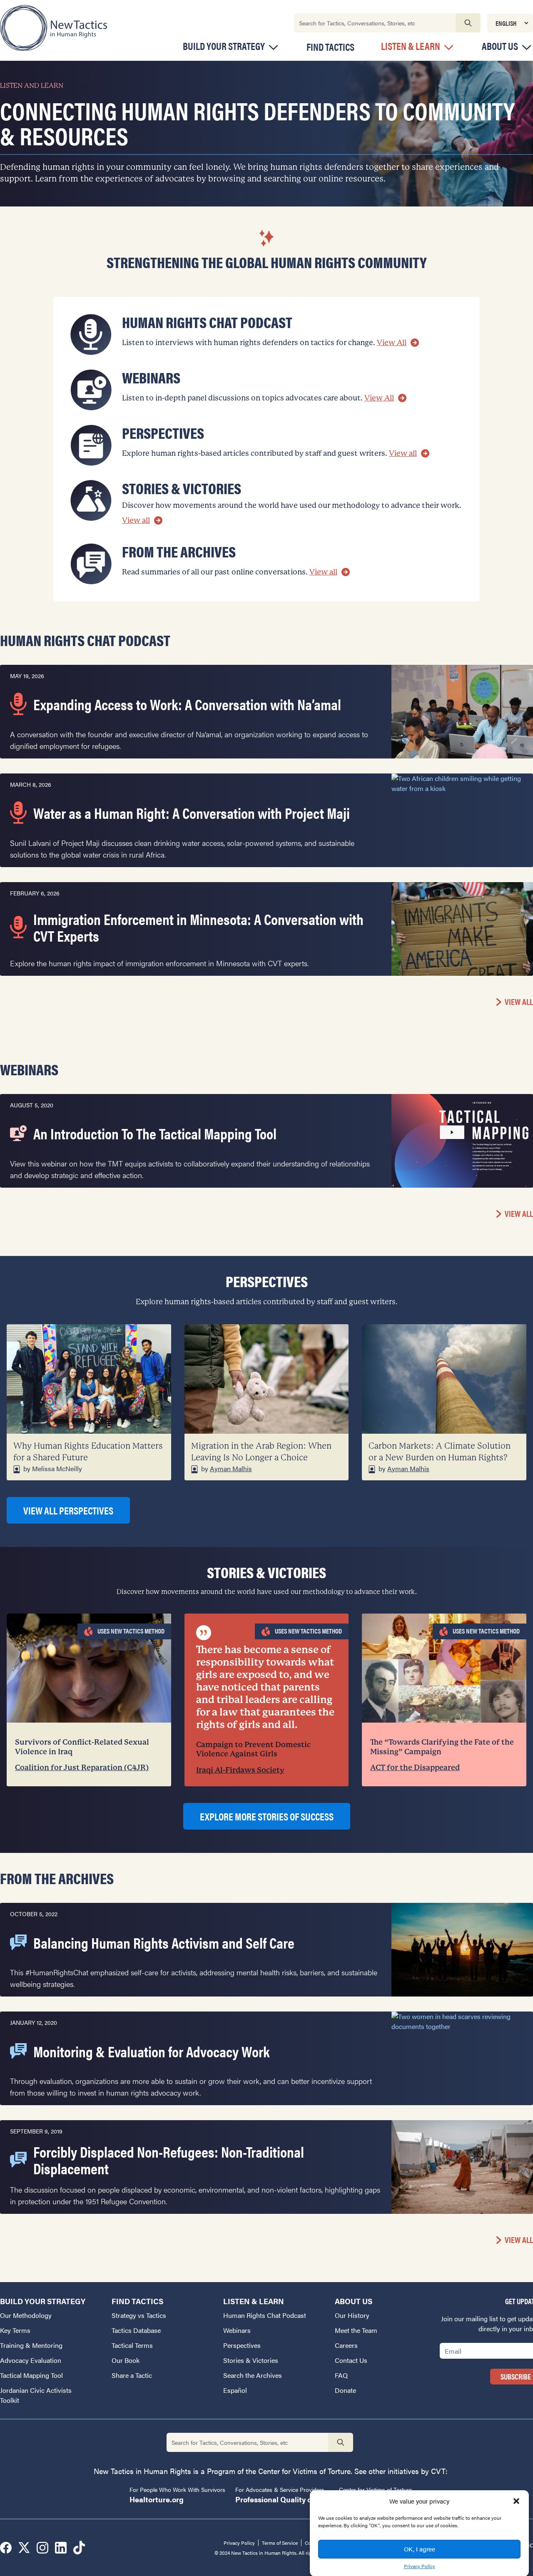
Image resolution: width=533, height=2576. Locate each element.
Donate (345, 2390)
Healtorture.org (157, 2499)
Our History (352, 2315)
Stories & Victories (251, 2360)
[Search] (468, 23)
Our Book (126, 2360)
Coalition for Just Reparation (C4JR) (82, 1767)
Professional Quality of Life (282, 2499)
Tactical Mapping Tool (31, 2375)
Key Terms (15, 2330)
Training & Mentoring (31, 2345)
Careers (346, 2345)
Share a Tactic (132, 2375)
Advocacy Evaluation (31, 2360)
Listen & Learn (411, 46)
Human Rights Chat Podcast (265, 2315)
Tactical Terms (132, 2345)
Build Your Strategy (224, 46)
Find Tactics (330, 47)
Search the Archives (253, 2375)
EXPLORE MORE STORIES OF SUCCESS (267, 1816)
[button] (516, 2501)
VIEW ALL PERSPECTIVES (68, 1510)
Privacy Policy (420, 2566)
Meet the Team (356, 2330)
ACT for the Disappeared (415, 1767)
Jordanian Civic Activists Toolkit (36, 2395)
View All (392, 342)
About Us (500, 46)
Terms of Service (280, 2543)
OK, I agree (420, 2549)
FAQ (341, 2375)
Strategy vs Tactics (139, 2315)
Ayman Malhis (231, 1468)
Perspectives (242, 2345)
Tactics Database (136, 2330)
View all (403, 453)
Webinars (237, 2330)
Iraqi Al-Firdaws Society (240, 1770)
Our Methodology (26, 2315)
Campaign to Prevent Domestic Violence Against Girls (253, 1749)
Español (235, 2390)
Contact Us (351, 2360)
